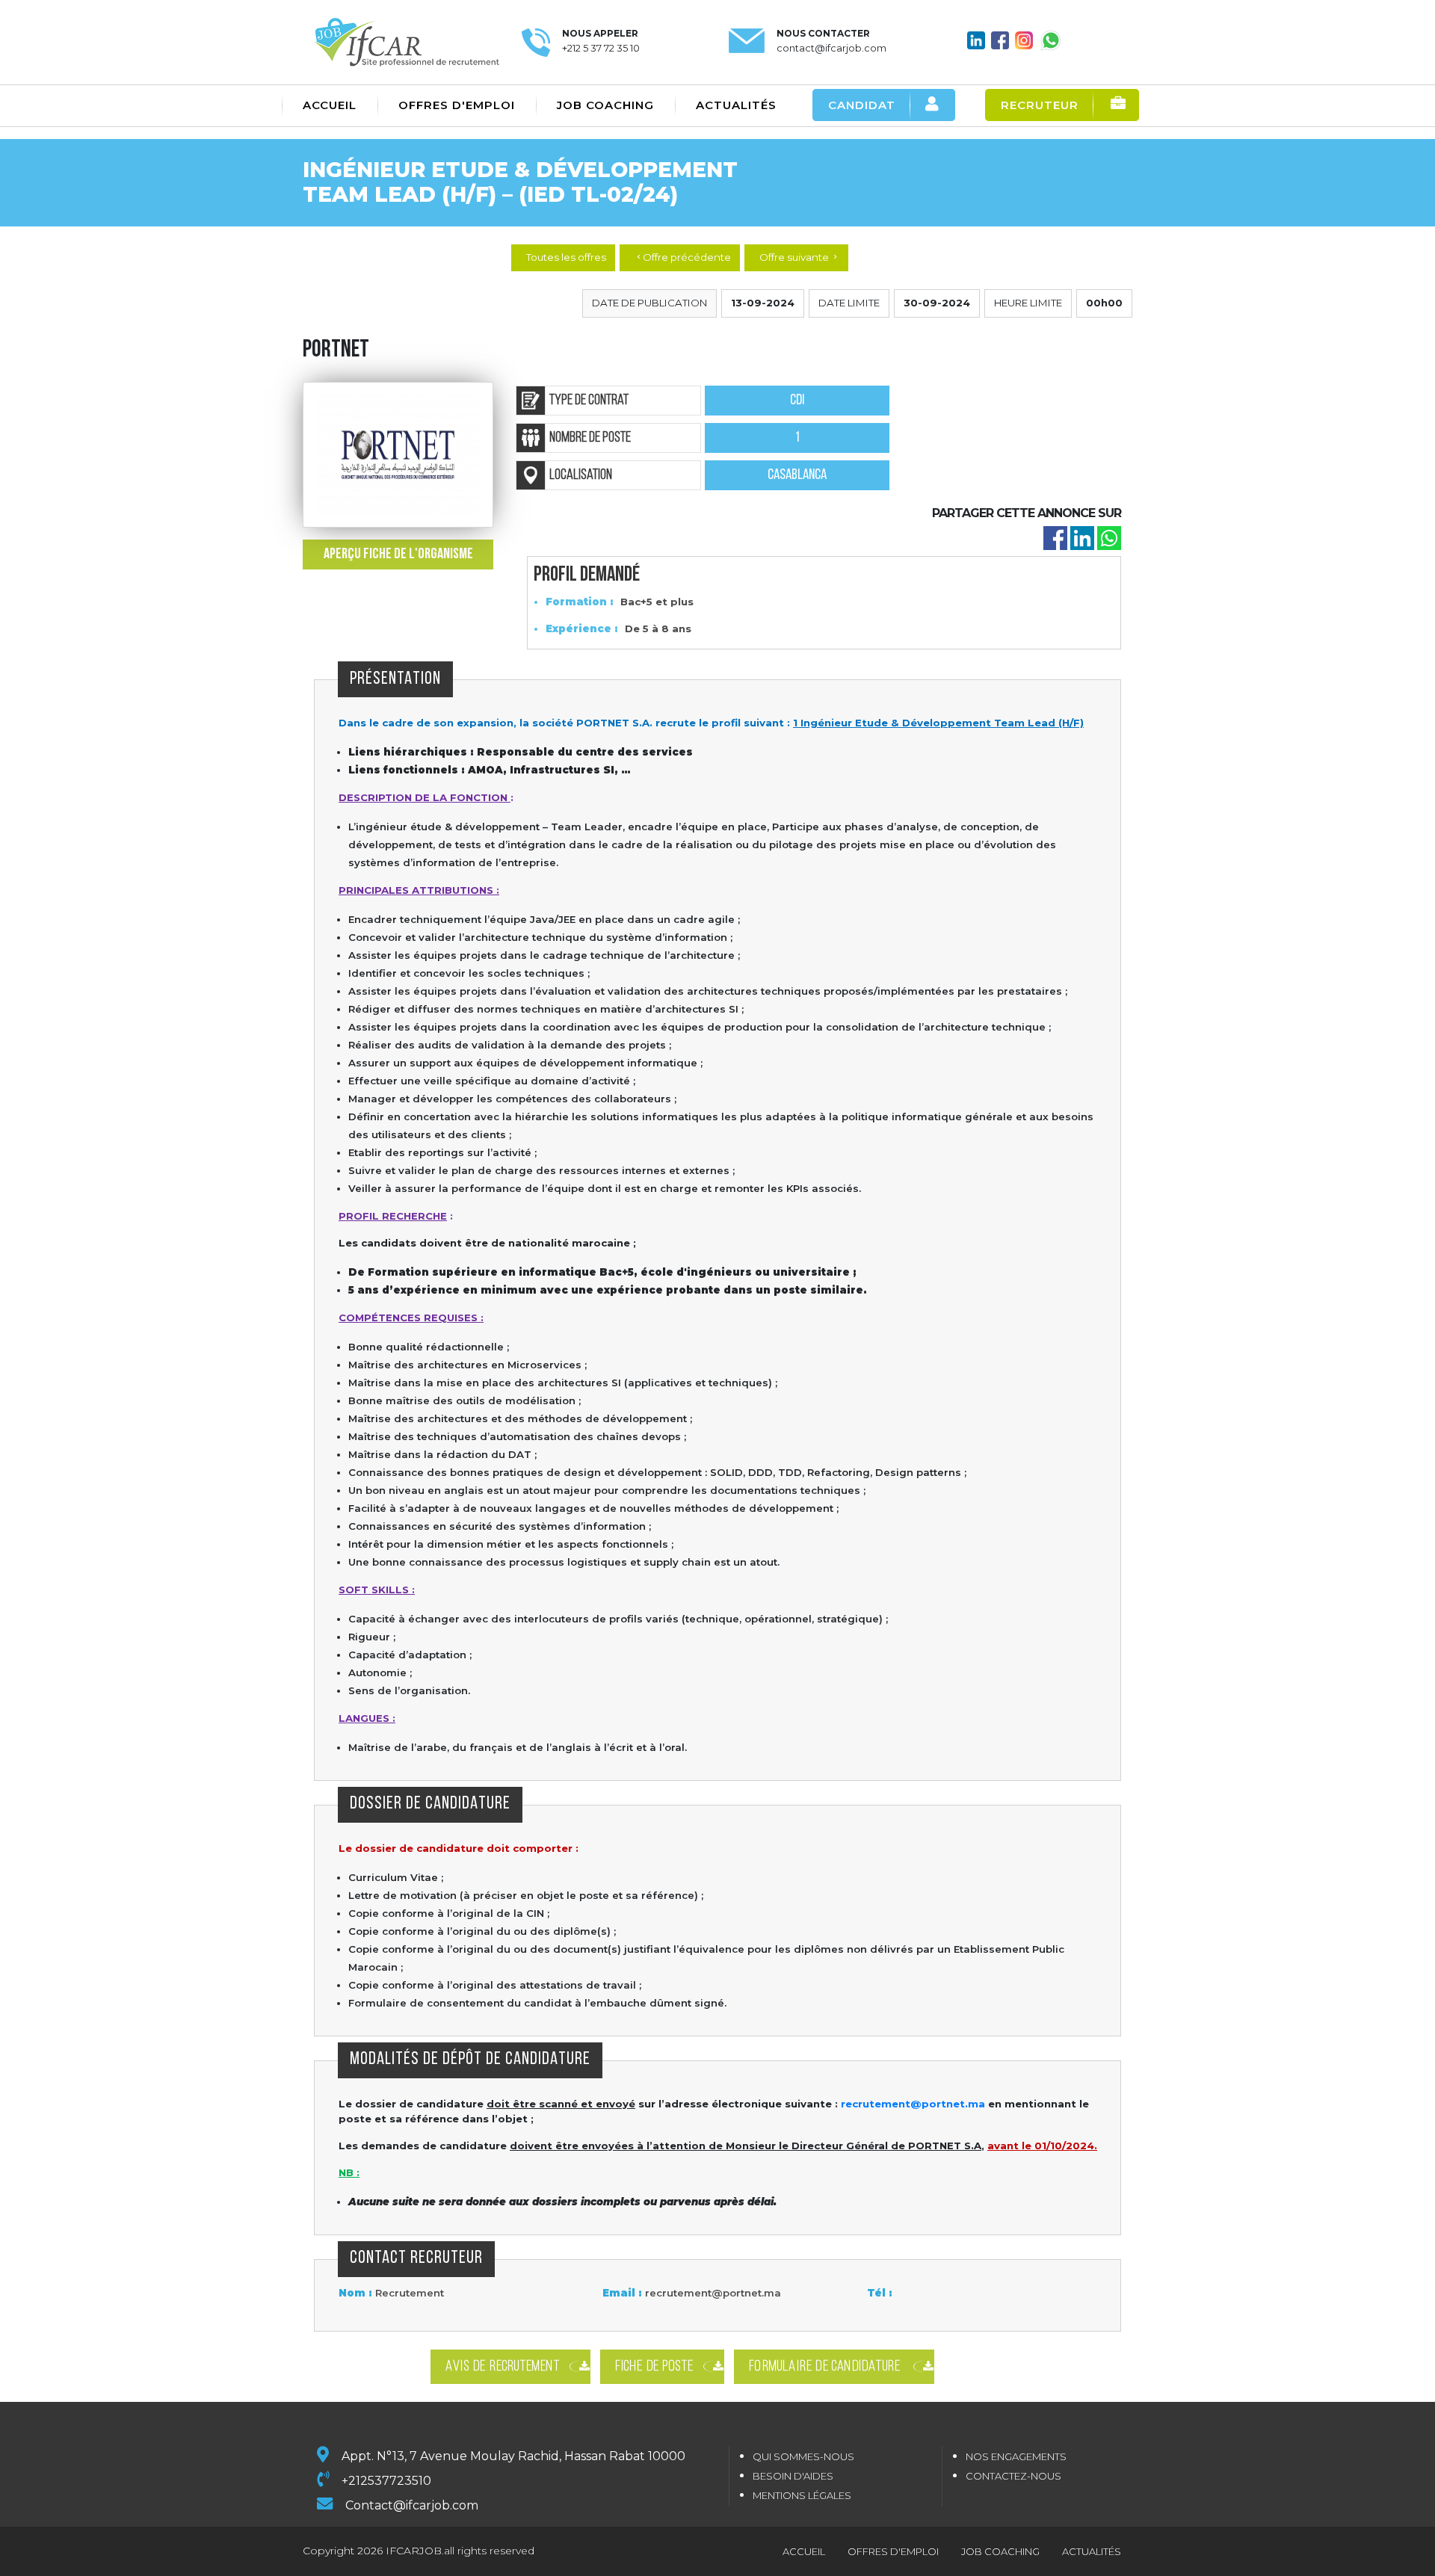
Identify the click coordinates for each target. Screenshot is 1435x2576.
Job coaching (605, 105)
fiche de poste (655, 2367)
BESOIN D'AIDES (793, 2476)
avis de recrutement (503, 2367)
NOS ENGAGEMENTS (1016, 2456)
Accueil (330, 105)
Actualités (736, 105)
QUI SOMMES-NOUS (803, 2456)
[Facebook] (1055, 538)
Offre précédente (683, 257)
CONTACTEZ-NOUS (1013, 2476)
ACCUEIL (804, 2551)
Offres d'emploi (457, 105)
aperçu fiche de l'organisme (398, 555)
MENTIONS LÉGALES (802, 2495)
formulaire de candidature (826, 2367)
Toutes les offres (566, 257)
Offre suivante (799, 257)
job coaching (1000, 2551)
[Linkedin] (1082, 538)
